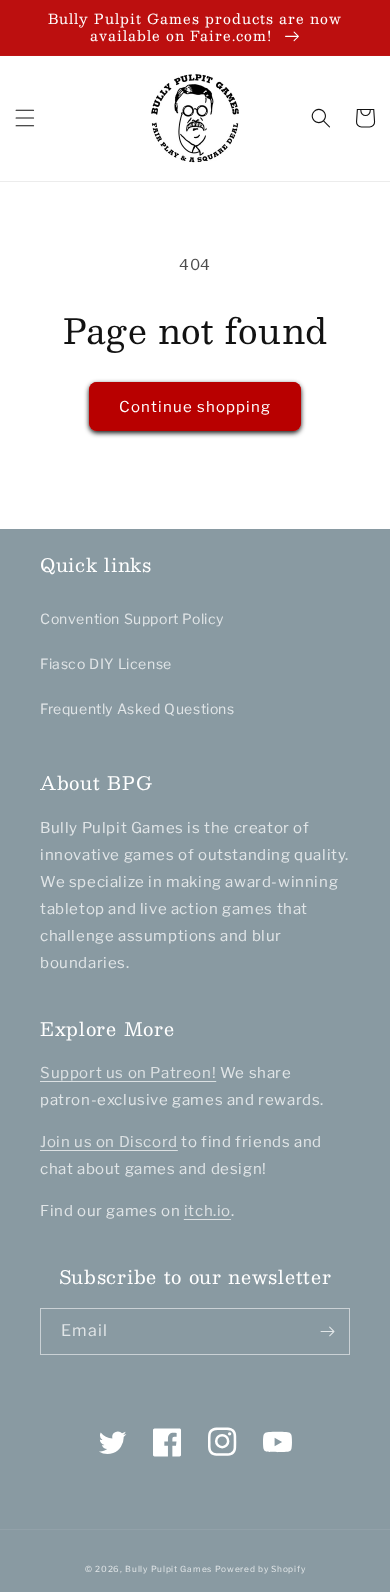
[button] (25, 118)
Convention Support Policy (132, 618)
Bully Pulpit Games (168, 1569)
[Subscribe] (327, 1331)
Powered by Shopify (260, 1569)
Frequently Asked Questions (137, 708)
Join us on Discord (109, 1142)
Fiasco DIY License (106, 663)
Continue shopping (195, 407)
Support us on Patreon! (128, 1073)
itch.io (207, 1211)
